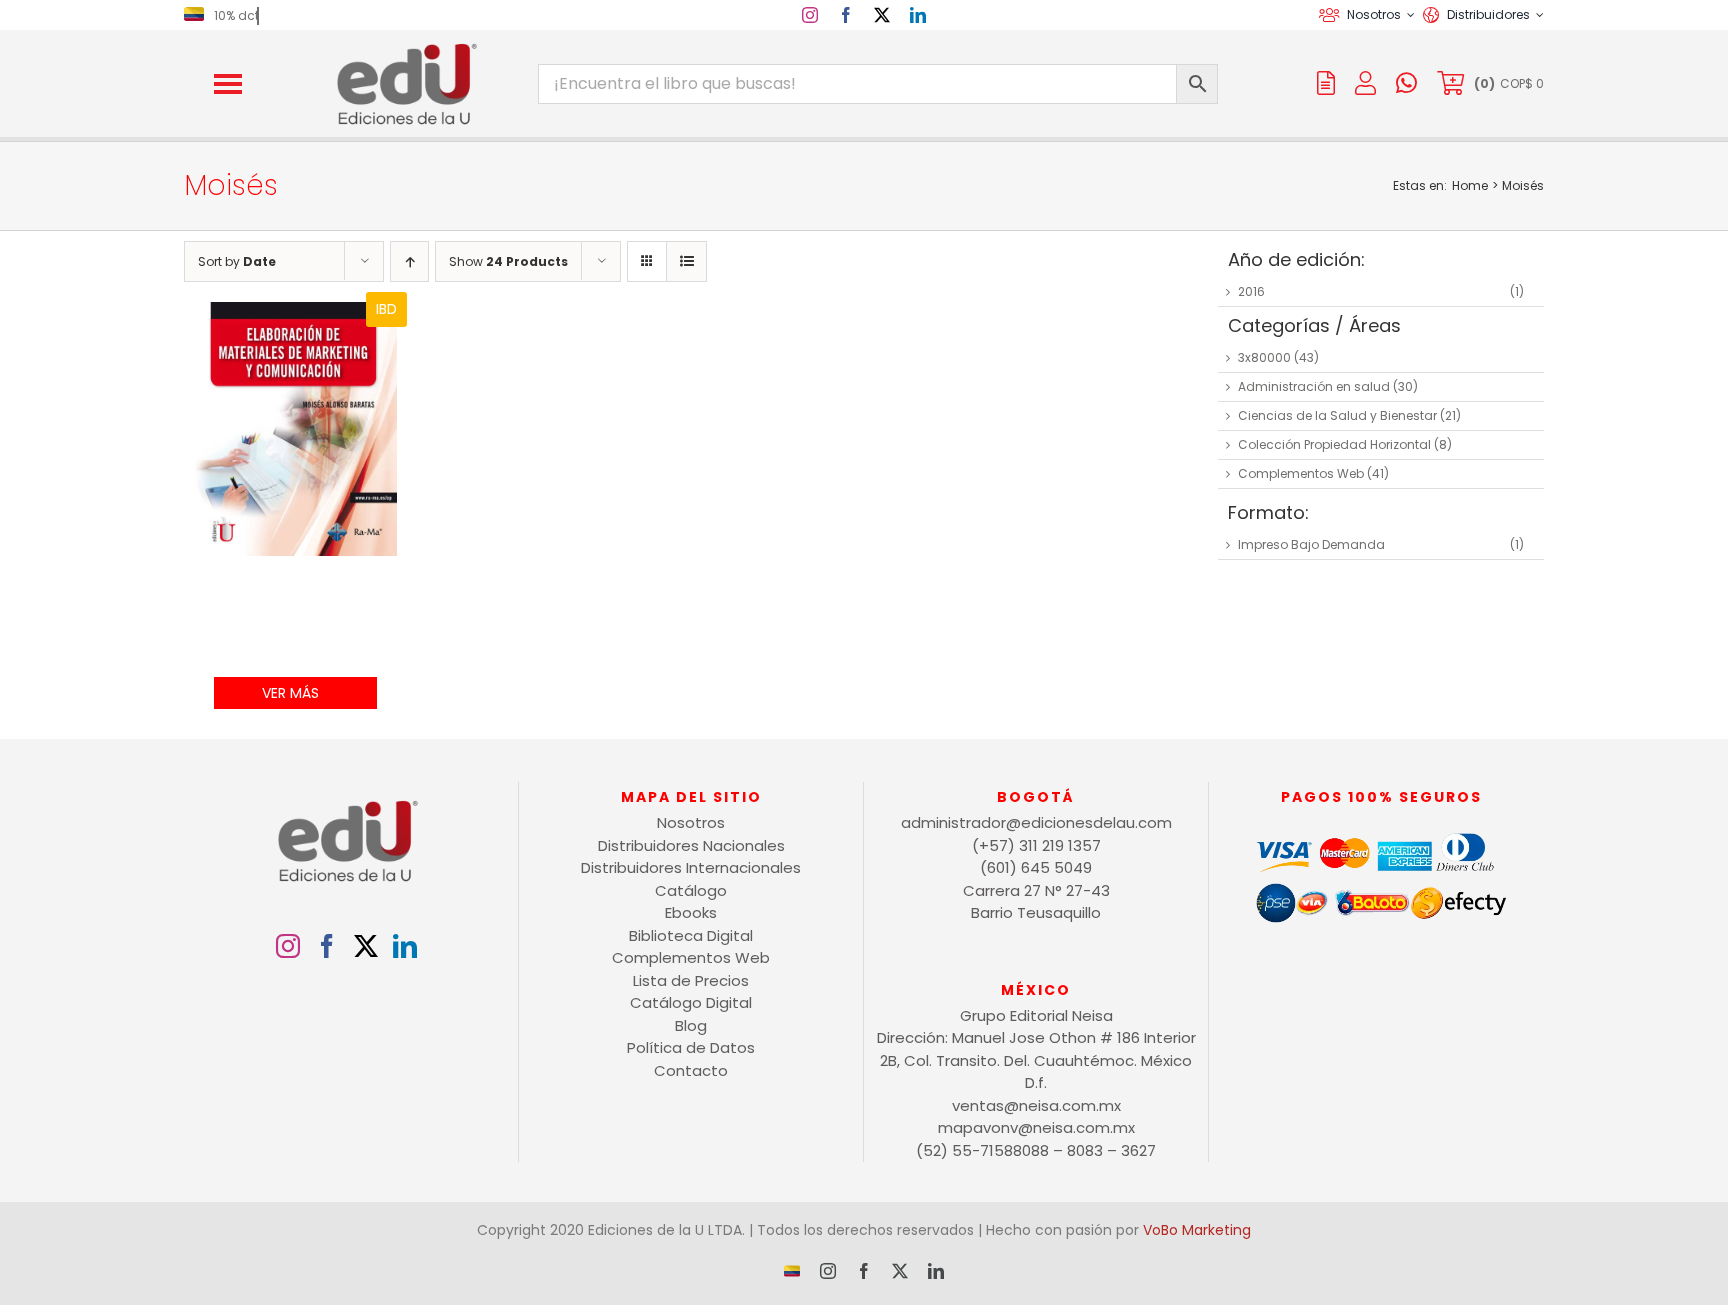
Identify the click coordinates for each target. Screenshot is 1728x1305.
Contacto (691, 1070)
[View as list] (686, 261)
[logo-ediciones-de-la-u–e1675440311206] (405, 47)
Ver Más (290, 693)
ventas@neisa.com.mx (1036, 1105)
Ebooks (691, 912)
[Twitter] (366, 946)
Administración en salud (1314, 386)
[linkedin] (918, 15)
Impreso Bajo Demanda (1311, 544)
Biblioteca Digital (691, 935)
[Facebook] (327, 946)
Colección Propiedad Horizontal (1334, 444)
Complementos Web (1301, 473)
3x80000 (1264, 357)
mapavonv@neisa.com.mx (1036, 1127)
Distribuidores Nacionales (691, 845)
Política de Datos (691, 1047)
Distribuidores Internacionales (691, 867)
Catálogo (691, 890)
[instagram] (810, 15)
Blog (691, 1025)
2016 (1251, 291)
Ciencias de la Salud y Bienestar (1337, 415)
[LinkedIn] (405, 946)
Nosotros (691, 822)
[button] (228, 84)
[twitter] (882, 15)
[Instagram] (288, 946)
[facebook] (846, 15)
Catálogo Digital (691, 1002)
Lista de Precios (691, 980)
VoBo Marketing (1197, 1230)
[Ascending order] (409, 261)
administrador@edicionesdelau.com (1036, 822)
